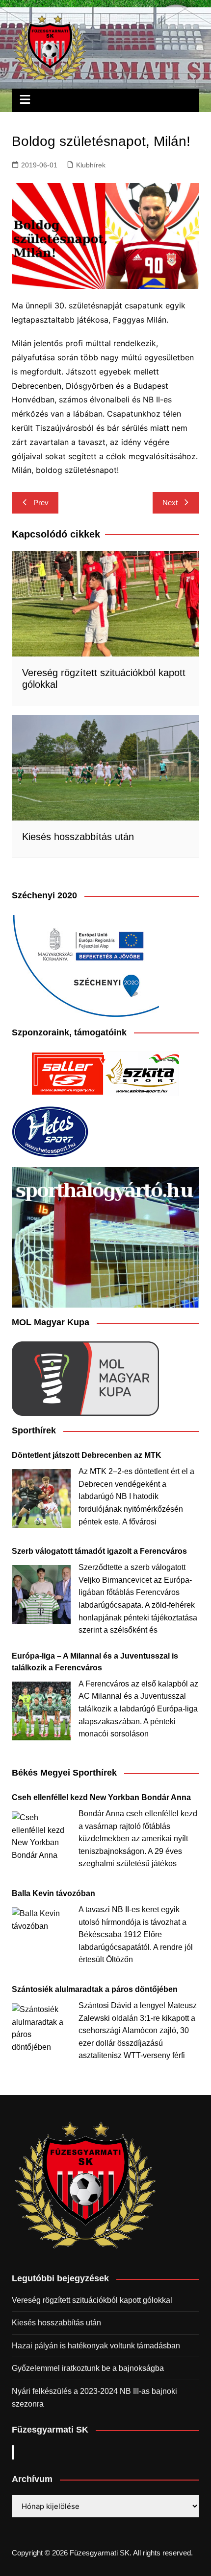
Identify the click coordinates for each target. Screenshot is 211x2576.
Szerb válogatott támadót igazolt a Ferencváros (99, 1551)
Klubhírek (91, 165)
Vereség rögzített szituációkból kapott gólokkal (92, 2300)
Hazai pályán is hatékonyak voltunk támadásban (96, 2346)
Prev (41, 503)
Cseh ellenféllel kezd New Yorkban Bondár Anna (101, 1797)
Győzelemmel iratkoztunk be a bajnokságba (88, 2368)
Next (170, 503)
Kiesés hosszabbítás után (78, 837)
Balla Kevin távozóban (53, 1893)
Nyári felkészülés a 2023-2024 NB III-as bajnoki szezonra (94, 2398)
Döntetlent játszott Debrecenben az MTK (87, 1455)
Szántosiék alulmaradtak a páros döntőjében (95, 1989)
